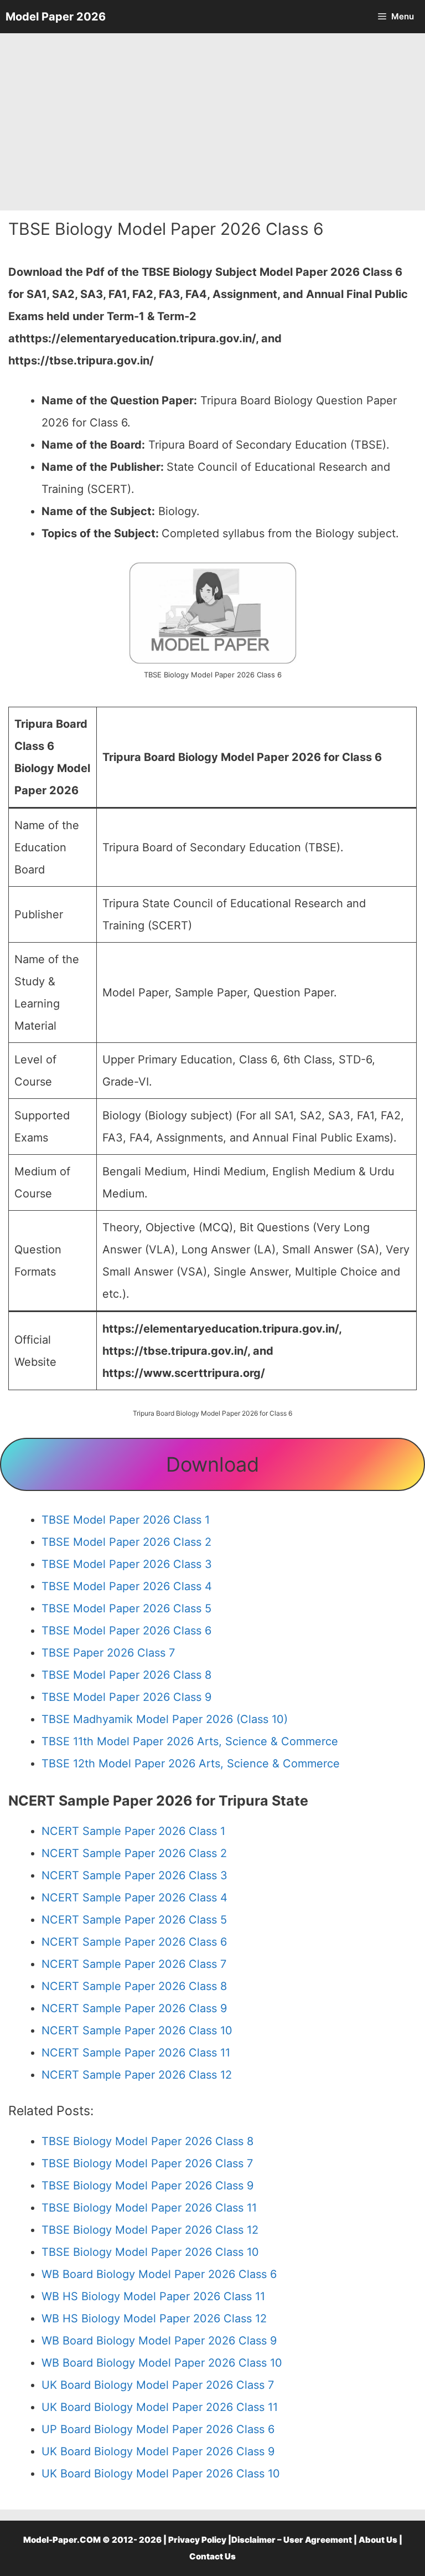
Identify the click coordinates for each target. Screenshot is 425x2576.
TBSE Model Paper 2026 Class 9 (126, 1697)
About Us (378, 2540)
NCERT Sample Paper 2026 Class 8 (134, 1986)
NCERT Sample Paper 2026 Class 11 (136, 2053)
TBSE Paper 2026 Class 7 (108, 1653)
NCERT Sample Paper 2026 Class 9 (134, 2008)
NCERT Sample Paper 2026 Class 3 (134, 1875)
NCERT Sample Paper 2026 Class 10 (137, 2030)
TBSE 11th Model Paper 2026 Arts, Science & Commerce (190, 1741)
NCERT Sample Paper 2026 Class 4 (134, 1898)
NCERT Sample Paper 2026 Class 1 (133, 1831)
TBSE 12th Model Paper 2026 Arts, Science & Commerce (191, 1763)
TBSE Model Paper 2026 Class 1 (126, 1520)
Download (212, 1464)
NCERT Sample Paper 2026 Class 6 (134, 1942)
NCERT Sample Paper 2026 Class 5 (134, 1920)
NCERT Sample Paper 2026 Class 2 (134, 1853)
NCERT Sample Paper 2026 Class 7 (134, 1964)
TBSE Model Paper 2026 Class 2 (126, 1542)
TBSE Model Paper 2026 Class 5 (126, 1608)
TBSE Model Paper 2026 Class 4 (127, 1586)
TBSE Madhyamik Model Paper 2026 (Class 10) (165, 1719)
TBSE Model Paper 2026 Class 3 (127, 1564)
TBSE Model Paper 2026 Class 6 (126, 1631)
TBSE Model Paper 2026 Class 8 (126, 1675)
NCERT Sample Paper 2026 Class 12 (137, 2075)
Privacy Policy (197, 2540)
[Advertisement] (212, 122)
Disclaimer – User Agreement (292, 2540)
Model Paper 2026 (56, 17)
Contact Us (212, 2556)
